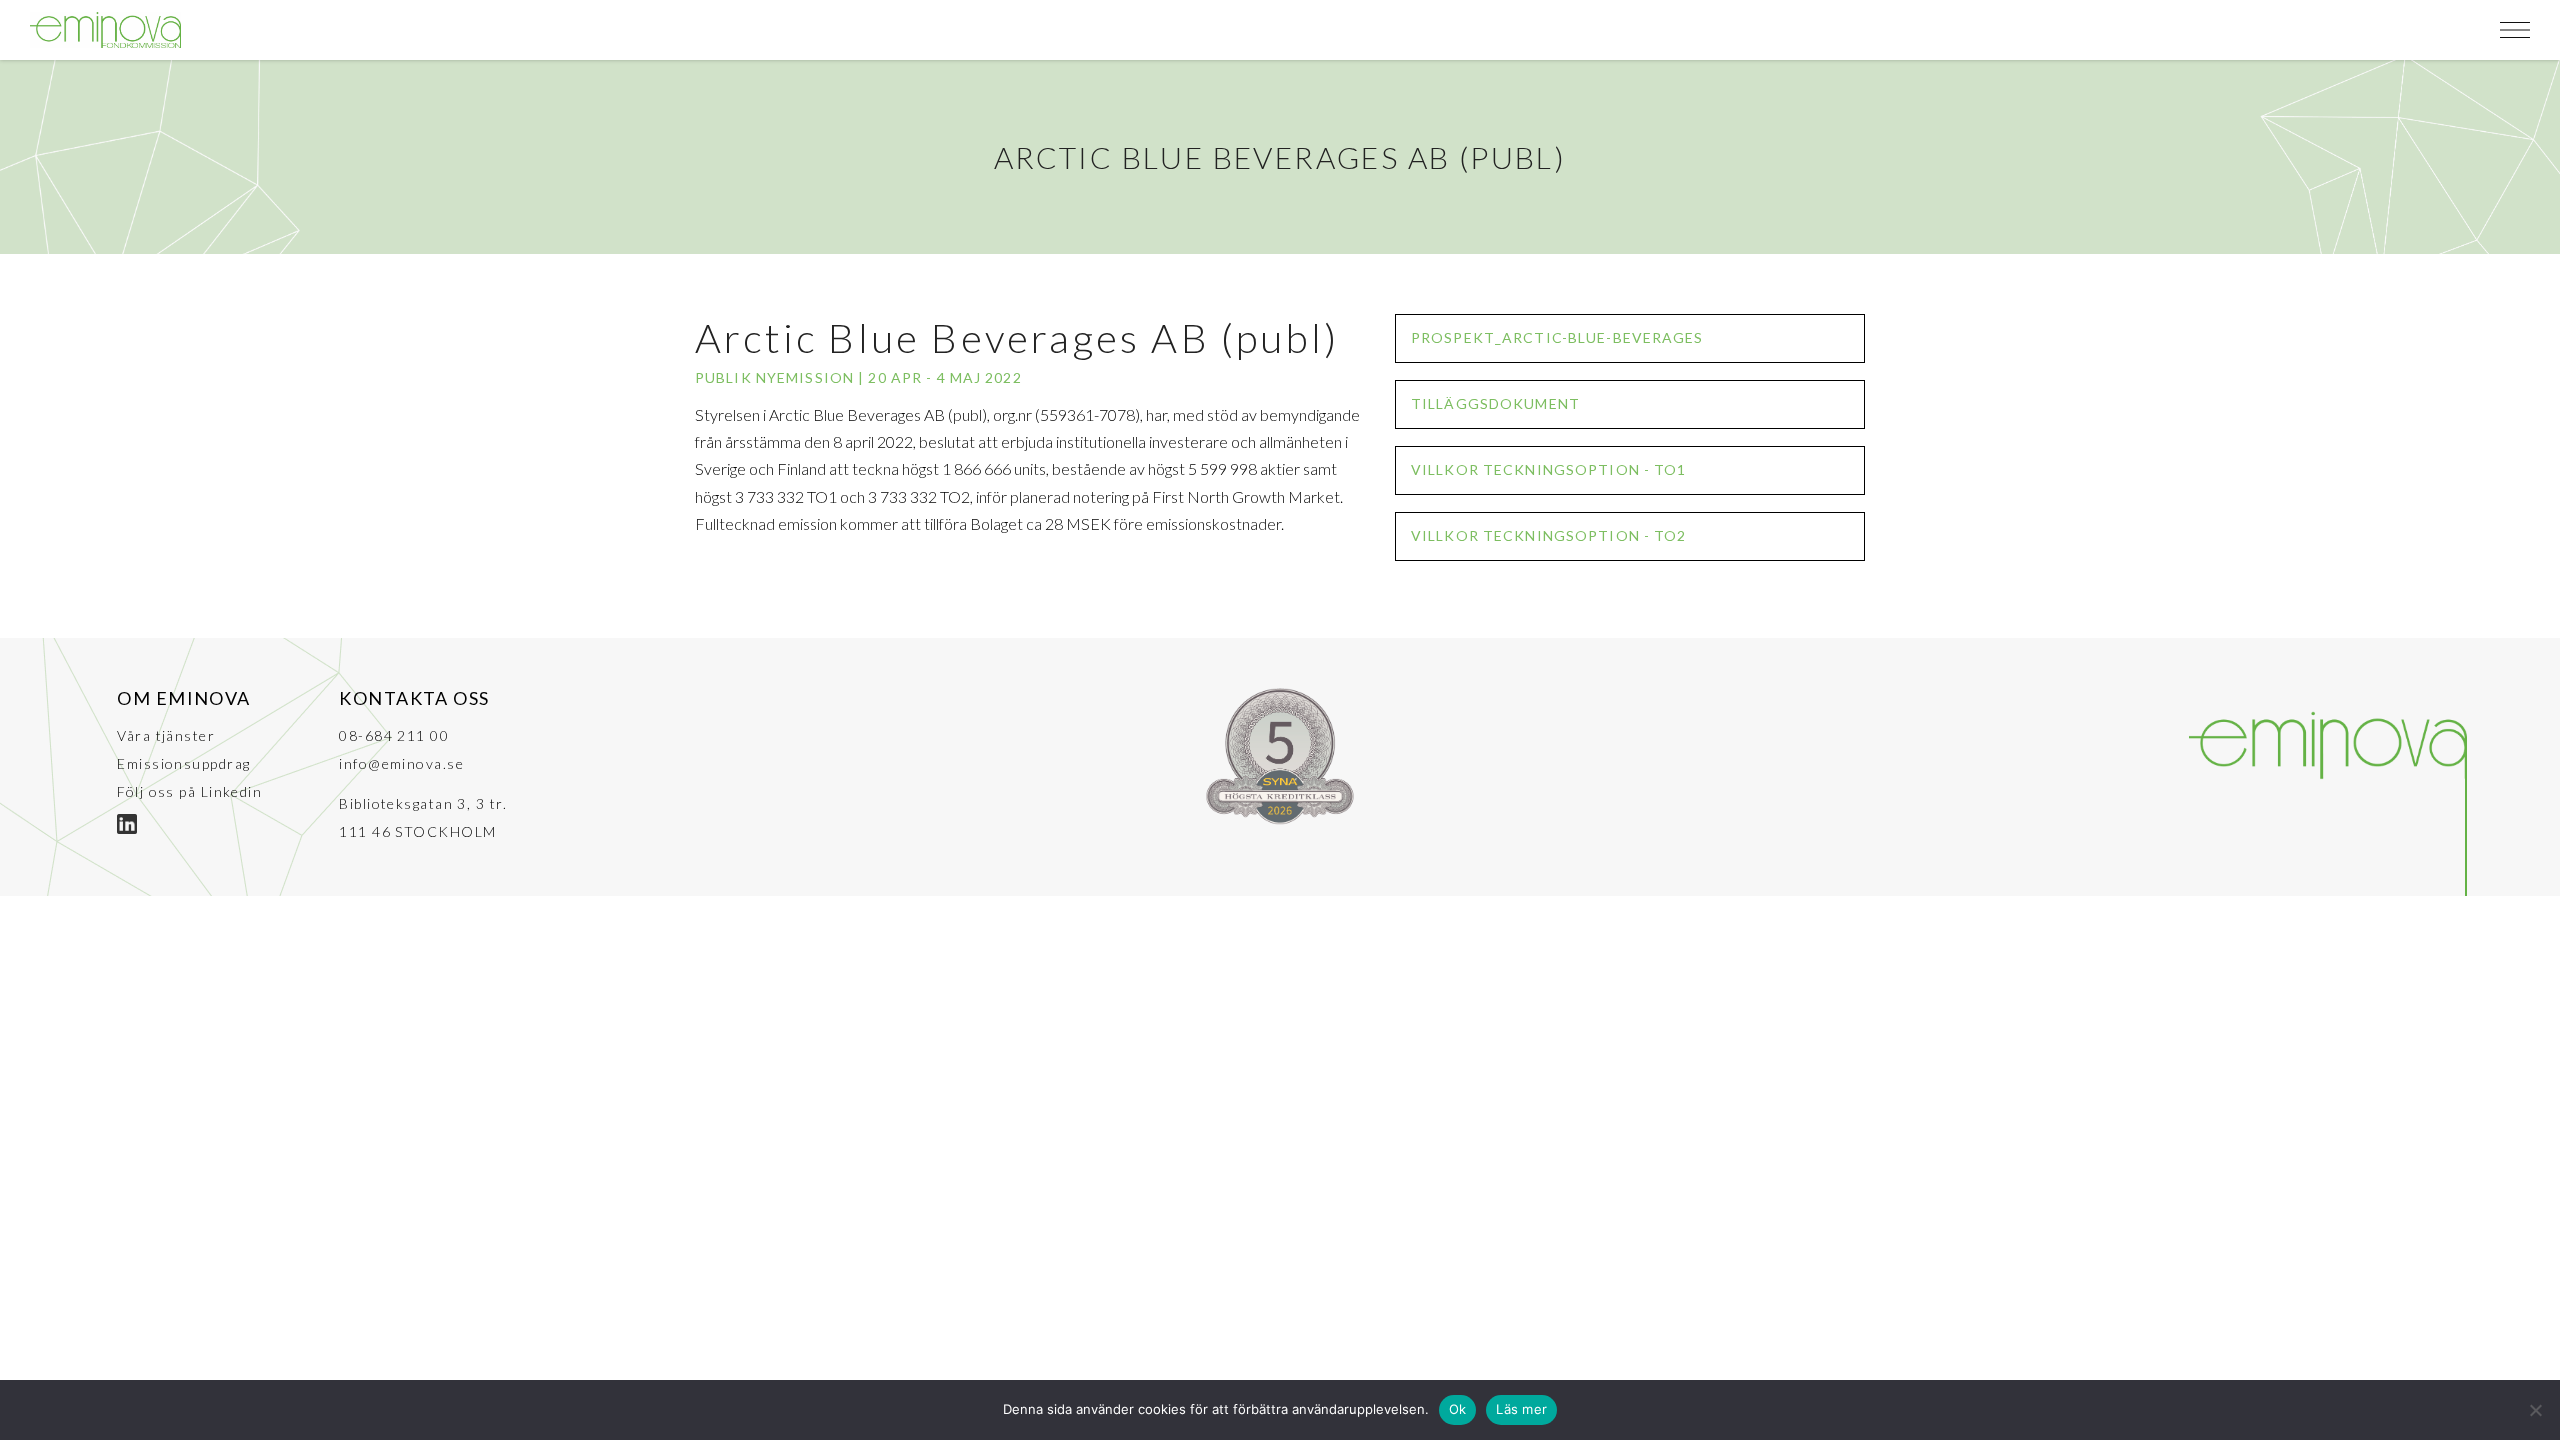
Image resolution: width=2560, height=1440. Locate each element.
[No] (2535, 1410)
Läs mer (1521, 1409)
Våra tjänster (166, 735)
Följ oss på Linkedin (189, 791)
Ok (1458, 1409)
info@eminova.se (401, 763)
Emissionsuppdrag (183, 763)
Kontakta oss (414, 698)
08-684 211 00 (394, 735)
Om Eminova (183, 698)
